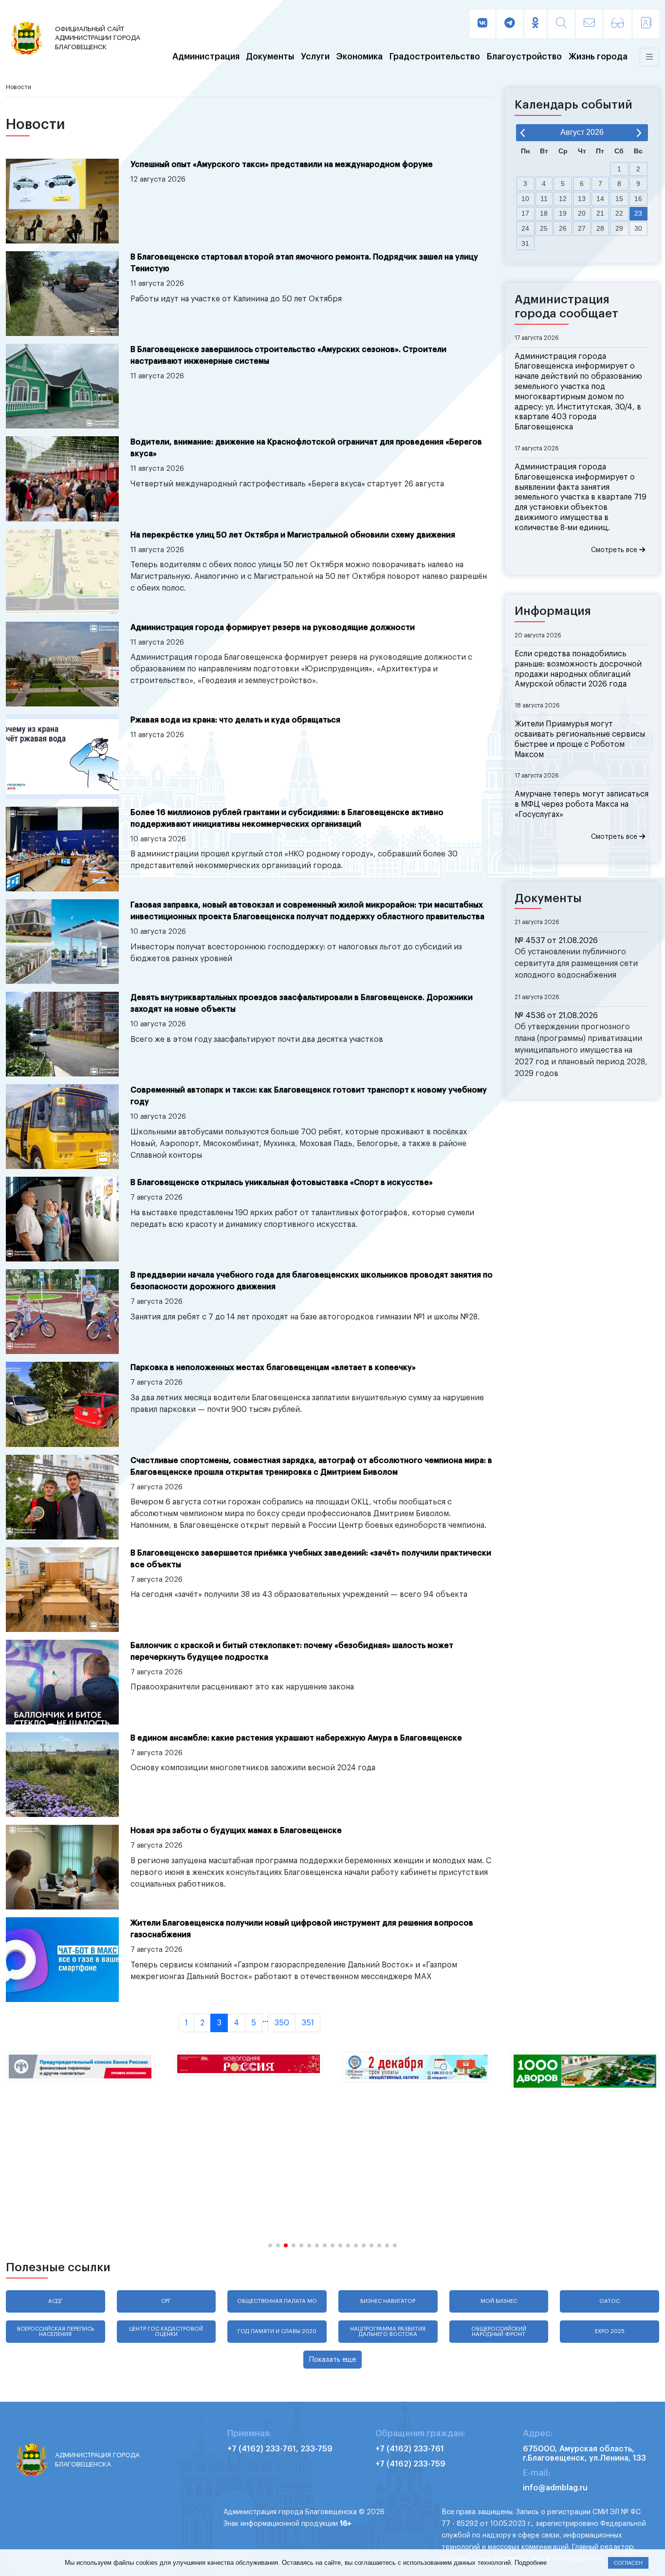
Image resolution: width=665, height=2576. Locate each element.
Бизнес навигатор (388, 2301)
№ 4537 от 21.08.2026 (556, 941)
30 (638, 228)
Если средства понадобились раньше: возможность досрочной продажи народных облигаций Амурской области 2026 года (578, 669)
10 (525, 199)
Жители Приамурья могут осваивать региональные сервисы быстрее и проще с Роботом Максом (580, 739)
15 (619, 199)
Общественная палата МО (277, 2301)
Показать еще (332, 2360)
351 (308, 2023)
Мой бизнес (499, 2301)
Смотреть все (615, 550)
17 (525, 213)
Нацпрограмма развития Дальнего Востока (388, 2332)
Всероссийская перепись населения (55, 2332)
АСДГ (55, 2301)
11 (544, 199)
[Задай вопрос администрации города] (589, 24)
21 (600, 213)
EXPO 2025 (610, 2331)
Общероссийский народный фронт (499, 2332)
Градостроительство (435, 57)
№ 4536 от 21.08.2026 (556, 1016)
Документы (270, 57)
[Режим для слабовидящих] (618, 24)
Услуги (315, 57)
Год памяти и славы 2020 (277, 2331)
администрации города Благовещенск (98, 38)
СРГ (166, 2301)
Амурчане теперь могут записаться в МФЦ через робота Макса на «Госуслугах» (582, 804)
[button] (270, 2245)
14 (600, 199)
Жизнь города (598, 57)
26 (563, 228)
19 (563, 213)
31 (525, 243)
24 (525, 228)
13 (582, 199)
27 (582, 228)
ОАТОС (610, 2301)
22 (619, 213)
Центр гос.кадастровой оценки (166, 2332)
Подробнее (531, 2563)
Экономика (360, 57)
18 (544, 213)
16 (638, 199)
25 (544, 228)
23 (638, 213)
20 (582, 213)
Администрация (206, 57)
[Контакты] (646, 24)
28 (600, 228)
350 (282, 2023)
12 (563, 199)
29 (619, 228)
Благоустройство (524, 57)
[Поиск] (561, 24)
